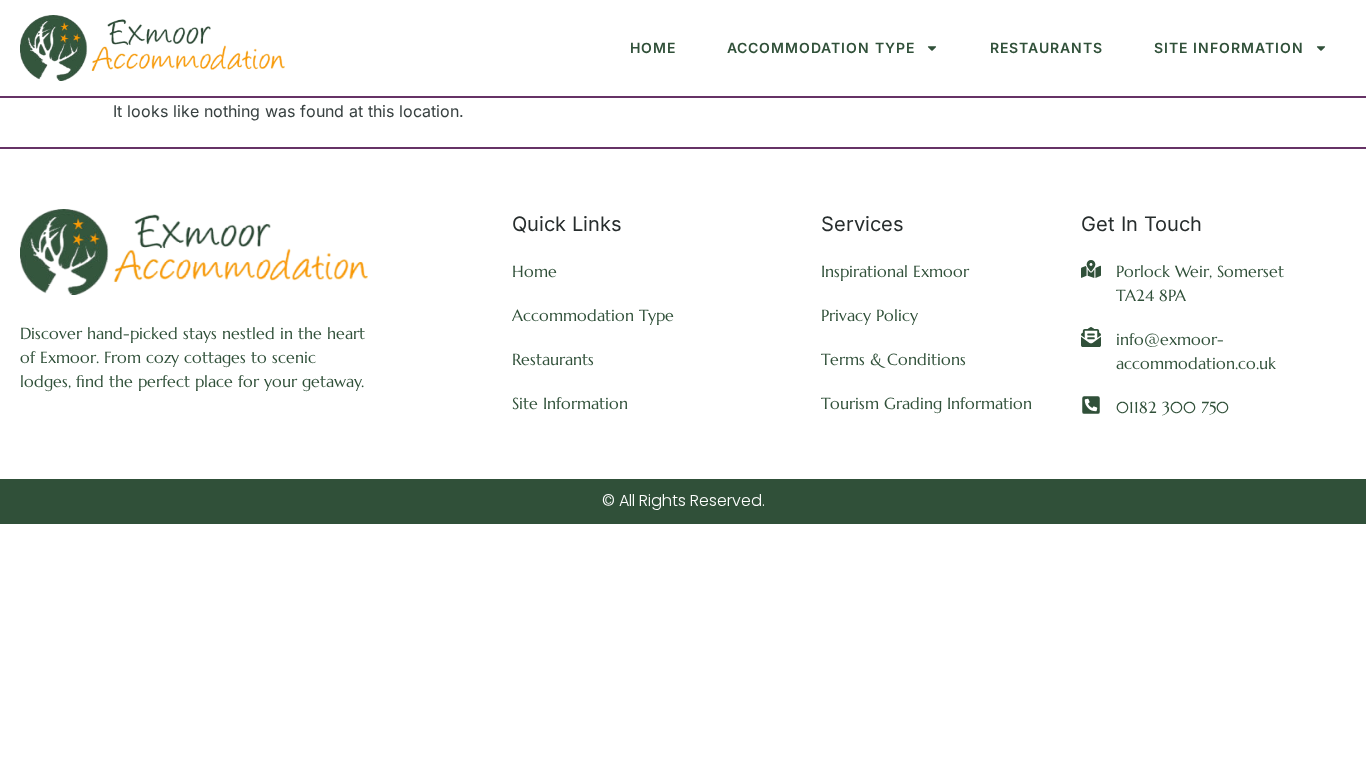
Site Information (1229, 47)
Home (653, 47)
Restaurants (1046, 47)
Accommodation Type (821, 47)
